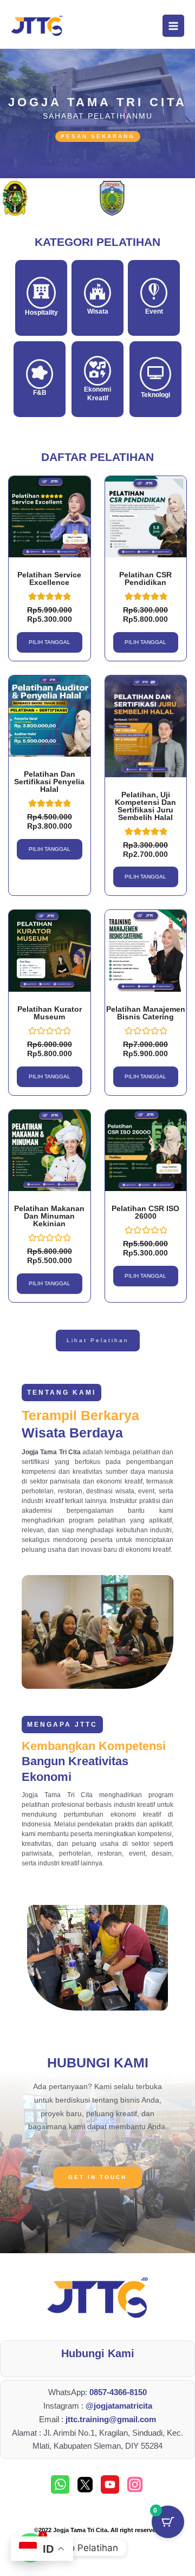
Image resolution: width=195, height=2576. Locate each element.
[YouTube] (110, 2484)
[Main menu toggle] (173, 25)
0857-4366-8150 (118, 2392)
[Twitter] (85, 2484)
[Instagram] (135, 2484)
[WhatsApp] (60, 2484)
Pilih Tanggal (50, 642)
